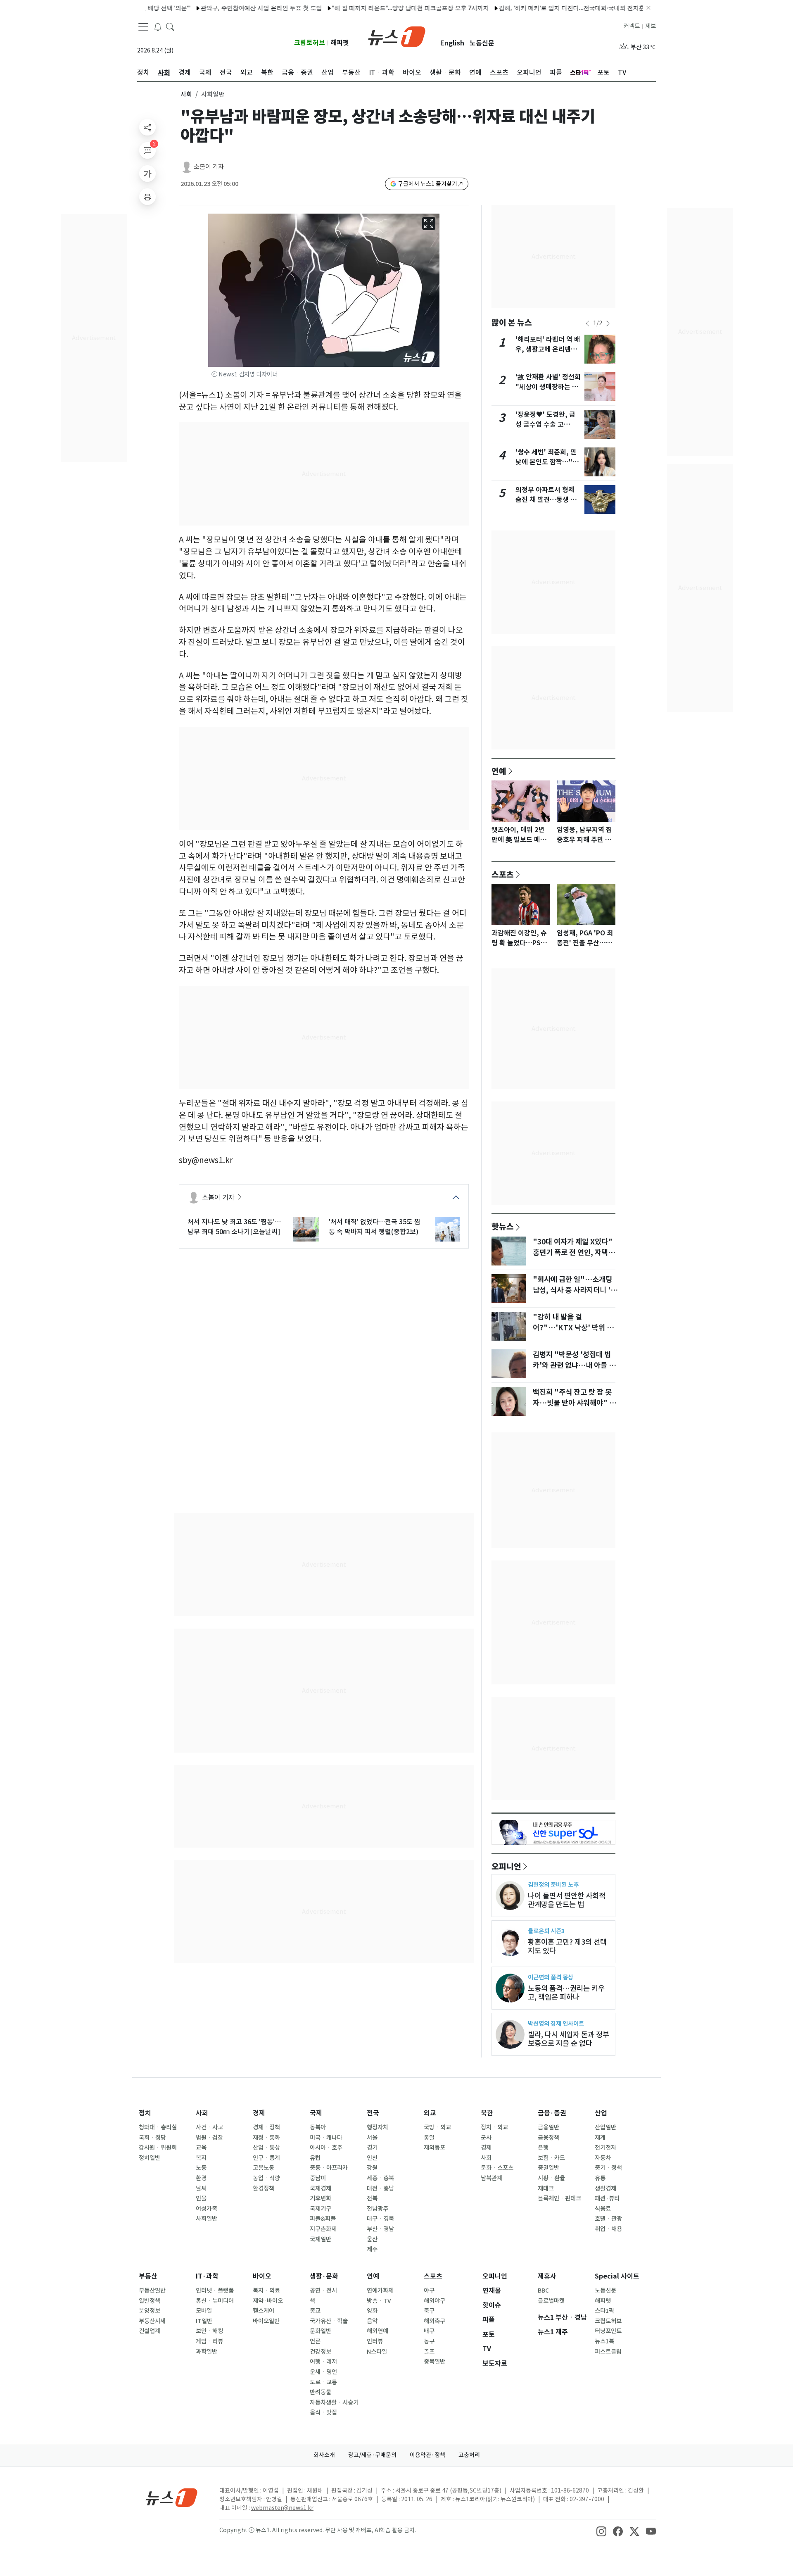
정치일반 (150, 2158)
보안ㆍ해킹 (209, 2331)
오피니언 (506, 1866)
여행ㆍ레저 (323, 2362)
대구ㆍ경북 (380, 2219)
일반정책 (150, 2301)
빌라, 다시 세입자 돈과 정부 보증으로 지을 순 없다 (569, 2039)
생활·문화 (324, 2276)
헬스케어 (264, 2311)
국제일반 (321, 2239)
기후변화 (321, 2198)
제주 (372, 2249)
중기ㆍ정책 (608, 2168)
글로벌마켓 (551, 2301)
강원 (372, 2168)
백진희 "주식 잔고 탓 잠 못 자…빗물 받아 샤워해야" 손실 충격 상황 (574, 1403)
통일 (429, 2138)
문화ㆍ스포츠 (497, 2168)
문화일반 (321, 2331)
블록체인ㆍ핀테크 (559, 2198)
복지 (201, 2158)
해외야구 (434, 2301)
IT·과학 (207, 2276)
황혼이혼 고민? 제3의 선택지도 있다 (567, 1946)
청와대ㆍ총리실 (158, 2127)
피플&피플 (323, 2219)
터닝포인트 (608, 2331)
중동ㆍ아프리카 (329, 2168)
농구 (429, 2341)
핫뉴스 (503, 1226)
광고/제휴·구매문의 (372, 2455)
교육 (201, 2148)
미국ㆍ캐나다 (326, 2138)
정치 (145, 2113)
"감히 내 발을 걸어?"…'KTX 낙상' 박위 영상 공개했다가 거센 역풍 (573, 1328)
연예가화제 (380, 2291)
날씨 (201, 2188)
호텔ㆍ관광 (608, 2219)
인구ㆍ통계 (266, 2158)
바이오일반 (266, 2321)
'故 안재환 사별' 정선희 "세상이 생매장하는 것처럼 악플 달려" (548, 387)
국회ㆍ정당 (152, 2138)
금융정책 (548, 2138)
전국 (373, 2113)
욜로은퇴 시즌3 (546, 1931)
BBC (543, 2291)
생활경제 (605, 2188)
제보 (651, 26)
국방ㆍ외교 (437, 2127)
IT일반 (204, 2321)
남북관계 (491, 2178)
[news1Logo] (172, 2497)
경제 (259, 2113)
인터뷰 (375, 2341)
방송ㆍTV (379, 2301)
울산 (372, 2239)
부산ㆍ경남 (380, 2229)
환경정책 (264, 2188)
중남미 (318, 2178)
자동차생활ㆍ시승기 (334, 2402)
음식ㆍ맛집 (323, 2412)
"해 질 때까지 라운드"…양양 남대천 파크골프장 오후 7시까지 (363, 8)
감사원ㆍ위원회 (158, 2148)
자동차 (603, 2158)
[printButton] (147, 197)
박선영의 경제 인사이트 (556, 2023)
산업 (601, 2113)
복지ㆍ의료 (266, 2291)
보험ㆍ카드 (551, 2158)
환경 (201, 2178)
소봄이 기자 (209, 167)
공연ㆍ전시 (323, 2291)
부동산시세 (152, 2321)
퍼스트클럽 (608, 2352)
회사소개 (324, 2455)
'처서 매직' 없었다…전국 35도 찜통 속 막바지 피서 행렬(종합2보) (375, 1227)
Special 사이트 (617, 2276)
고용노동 (264, 2168)
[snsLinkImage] (601, 2531)
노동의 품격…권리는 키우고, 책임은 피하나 (566, 1993)
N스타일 (377, 2352)
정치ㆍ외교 (494, 2127)
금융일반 (548, 2127)
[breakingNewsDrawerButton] (158, 26)
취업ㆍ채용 (608, 2229)
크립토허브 (310, 43)
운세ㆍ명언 (323, 2372)
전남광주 (378, 2209)
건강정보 (321, 2352)
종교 (315, 2311)
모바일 (204, 2311)
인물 (201, 2198)
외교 (430, 2113)
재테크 (546, 2188)
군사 (486, 2138)
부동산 (148, 2276)
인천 (372, 2158)
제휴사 (547, 2276)
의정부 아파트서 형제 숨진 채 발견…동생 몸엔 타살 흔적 (546, 500)
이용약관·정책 (427, 2455)
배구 (429, 2331)
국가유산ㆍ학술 (329, 2321)
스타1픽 (604, 2311)
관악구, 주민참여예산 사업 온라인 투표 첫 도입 (214, 8)
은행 (543, 2148)
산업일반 (605, 2127)
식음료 (603, 2209)
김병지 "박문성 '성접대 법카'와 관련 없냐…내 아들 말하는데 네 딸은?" (574, 1365)
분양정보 (150, 2311)
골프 (429, 2352)
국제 (316, 2113)
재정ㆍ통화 (266, 2138)
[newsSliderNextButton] (608, 323)
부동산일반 (152, 2291)
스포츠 (503, 874)
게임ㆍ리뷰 (209, 2341)
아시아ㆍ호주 (326, 2148)
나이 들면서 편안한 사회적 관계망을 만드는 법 (567, 1900)
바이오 (262, 2276)
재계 (600, 2138)
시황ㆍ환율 (551, 2178)
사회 (186, 94)
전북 (372, 2198)
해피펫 (340, 43)
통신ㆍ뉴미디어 (215, 2301)
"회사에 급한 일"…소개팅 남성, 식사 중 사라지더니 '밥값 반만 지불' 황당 (575, 1290)
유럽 (315, 2158)
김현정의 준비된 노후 (553, 1885)
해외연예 (378, 2331)
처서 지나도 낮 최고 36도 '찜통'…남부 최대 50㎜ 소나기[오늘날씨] (234, 1227)
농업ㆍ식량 (266, 2178)
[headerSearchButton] (170, 26)
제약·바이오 (268, 2301)
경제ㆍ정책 (266, 2127)
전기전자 (605, 2148)
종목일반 (434, 2362)
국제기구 (321, 2209)
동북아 (318, 2127)
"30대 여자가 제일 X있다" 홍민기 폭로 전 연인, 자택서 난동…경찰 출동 (574, 1253)
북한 (487, 2113)
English (452, 43)
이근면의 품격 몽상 (551, 1977)
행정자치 (378, 2127)
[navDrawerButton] (143, 27)
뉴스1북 (604, 2341)
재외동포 (434, 2148)
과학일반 (207, 2352)
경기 (372, 2148)
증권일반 (548, 2168)
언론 (315, 2341)
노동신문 (482, 43)
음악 (372, 2321)
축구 (429, 2311)
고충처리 (469, 2455)
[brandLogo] (397, 36)
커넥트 (632, 26)
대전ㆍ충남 (380, 2188)
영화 (372, 2311)
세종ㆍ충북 (380, 2178)
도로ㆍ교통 (323, 2382)
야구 (429, 2291)
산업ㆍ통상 (266, 2148)
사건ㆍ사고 (209, 2127)
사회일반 (207, 2219)
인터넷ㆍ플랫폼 (215, 2291)
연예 (499, 771)
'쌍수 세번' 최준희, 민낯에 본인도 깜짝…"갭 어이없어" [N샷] (547, 462)
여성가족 (207, 2209)
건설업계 (150, 2331)
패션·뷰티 (607, 2198)
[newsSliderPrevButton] (587, 323)
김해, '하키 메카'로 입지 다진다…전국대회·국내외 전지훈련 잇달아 (537, 8)
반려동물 (321, 2392)
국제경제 (321, 2188)
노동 (201, 2168)
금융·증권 (552, 2113)
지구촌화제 (323, 2229)
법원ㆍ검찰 (209, 2138)
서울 (372, 2138)
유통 (600, 2178)
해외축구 (434, 2321)
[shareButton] (147, 127)
